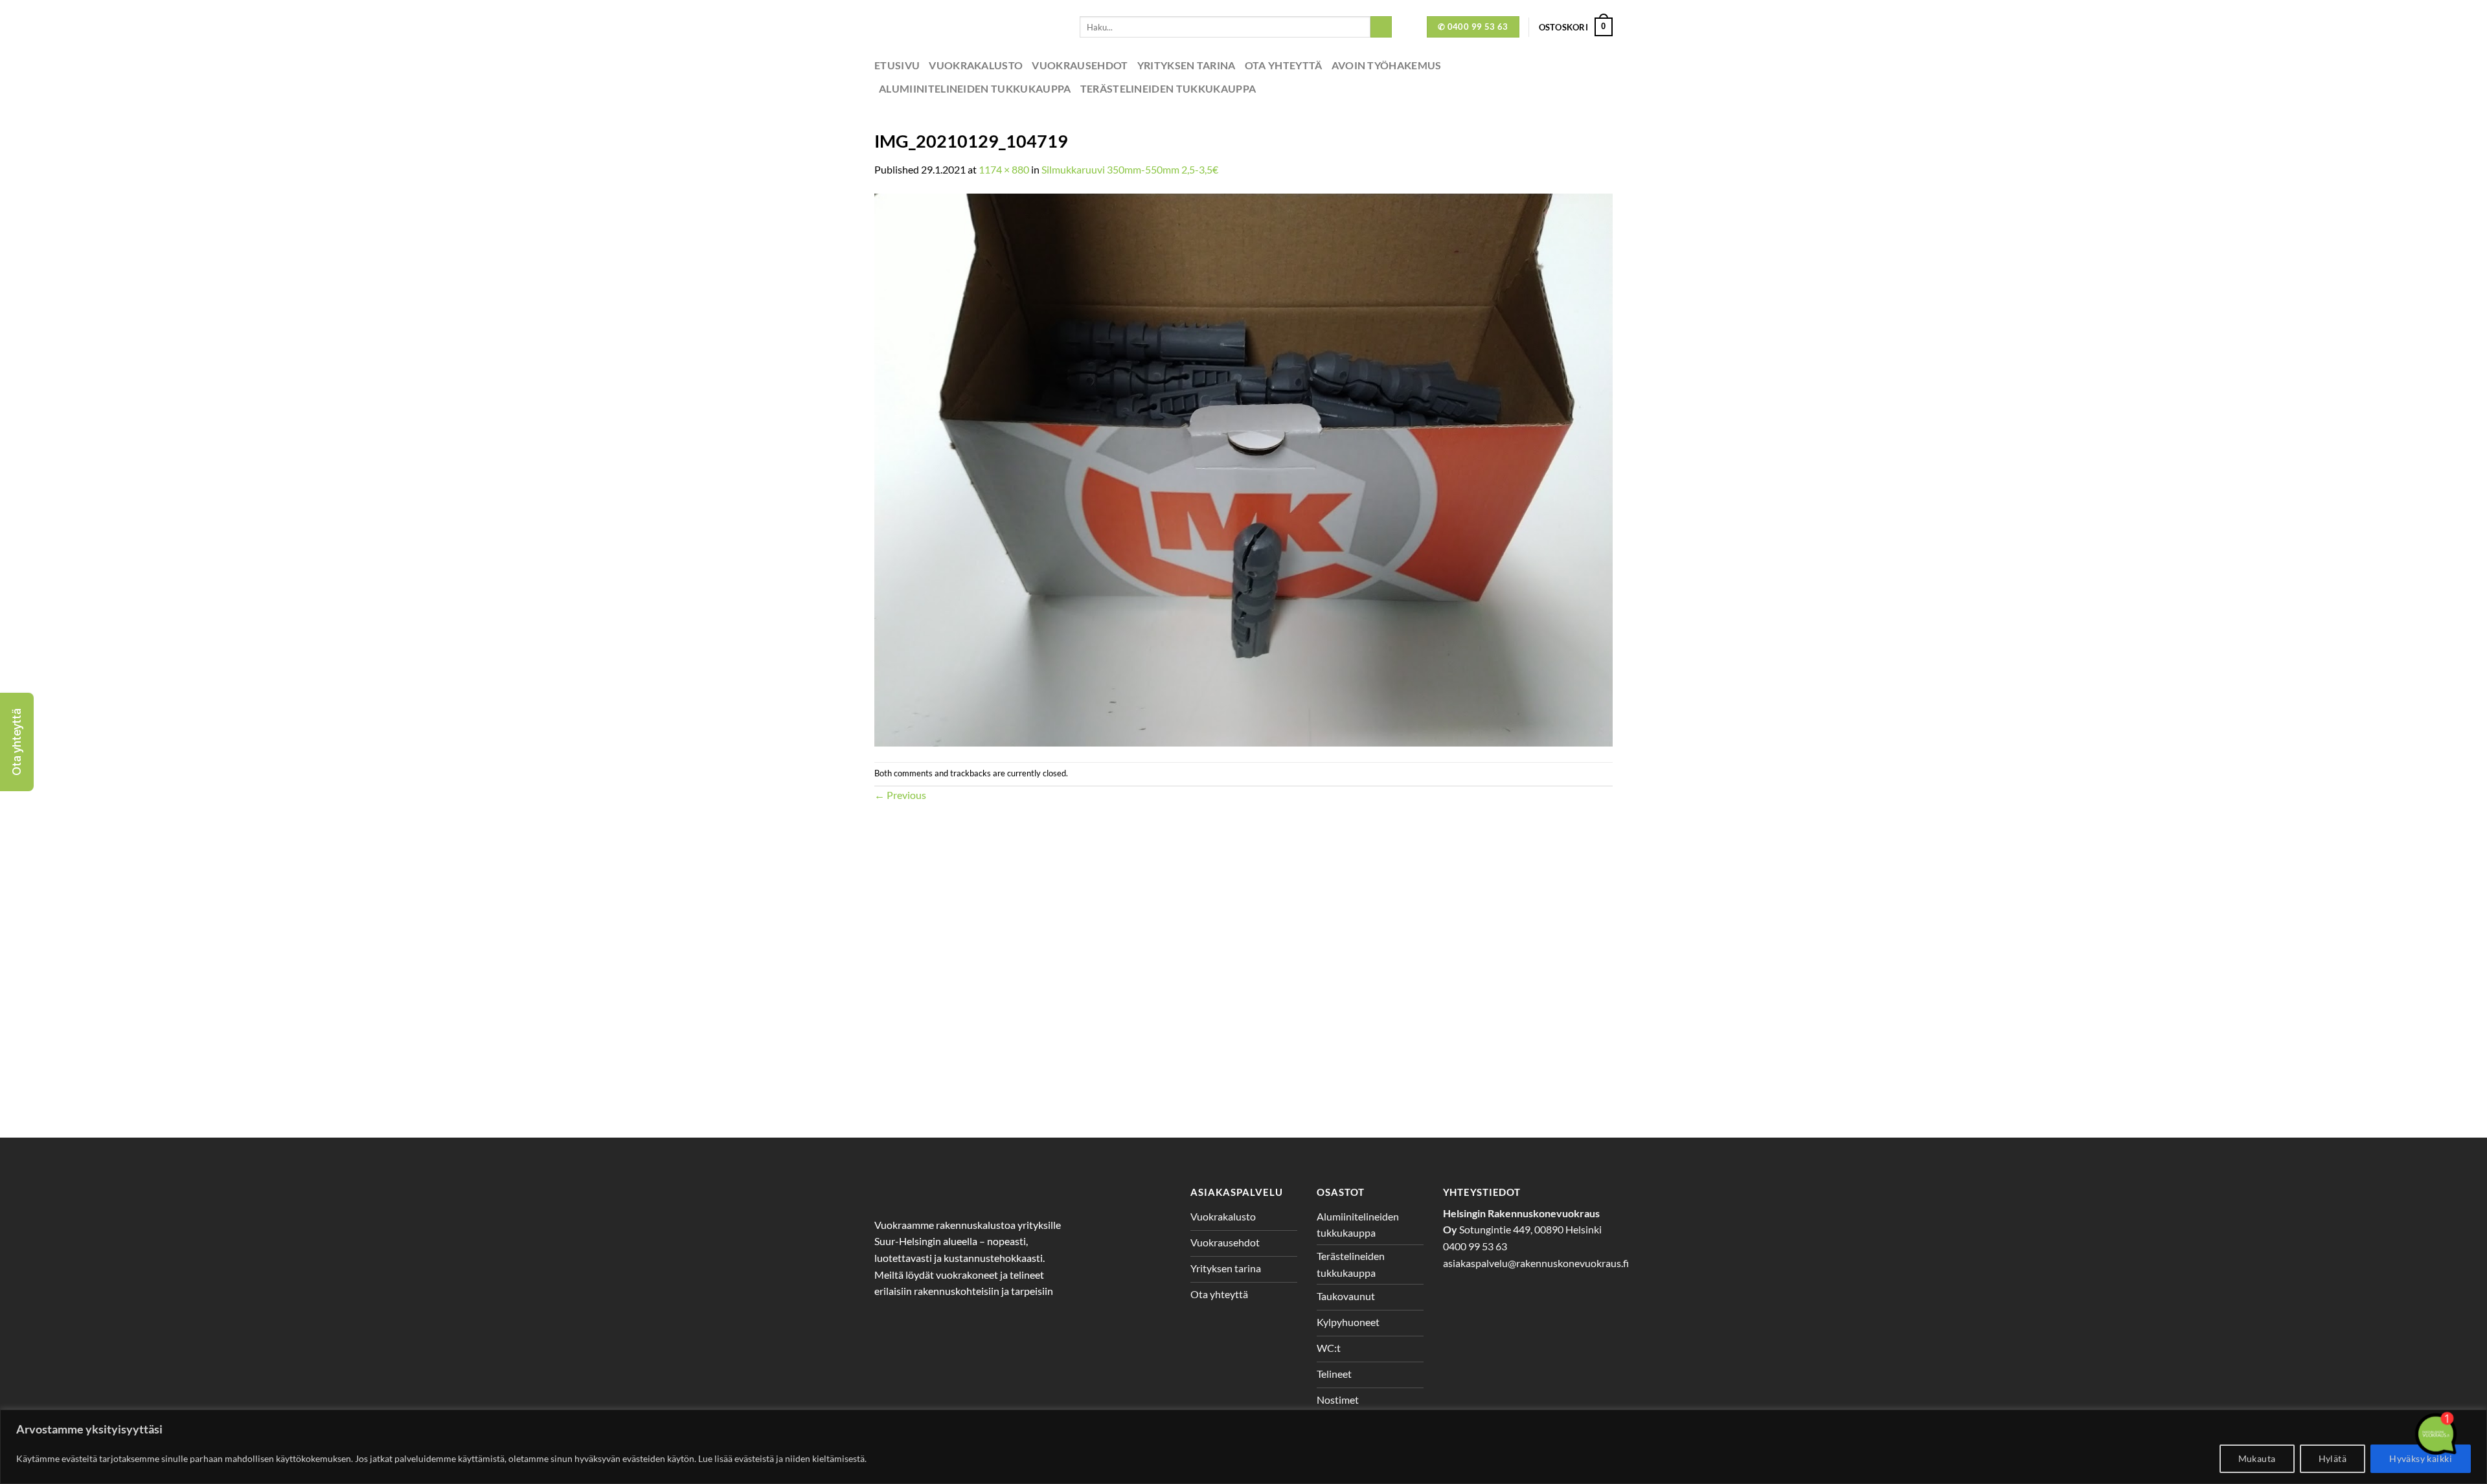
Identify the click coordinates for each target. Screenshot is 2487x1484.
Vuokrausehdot (1080, 65)
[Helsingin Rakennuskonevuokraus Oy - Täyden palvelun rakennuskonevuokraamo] (967, 27)
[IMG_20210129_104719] (1243, 468)
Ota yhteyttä (1284, 65)
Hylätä (2333, 1458)
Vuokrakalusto (976, 65)
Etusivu (897, 65)
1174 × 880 (1004, 169)
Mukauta (2257, 1458)
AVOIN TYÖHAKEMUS (1387, 65)
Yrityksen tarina (1187, 65)
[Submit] (1381, 27)
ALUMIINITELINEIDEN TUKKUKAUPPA (975, 88)
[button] (17, 742)
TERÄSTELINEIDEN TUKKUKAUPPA (1168, 88)
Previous (900, 795)
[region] (1243, 1447)
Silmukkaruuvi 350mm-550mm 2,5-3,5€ (1130, 169)
